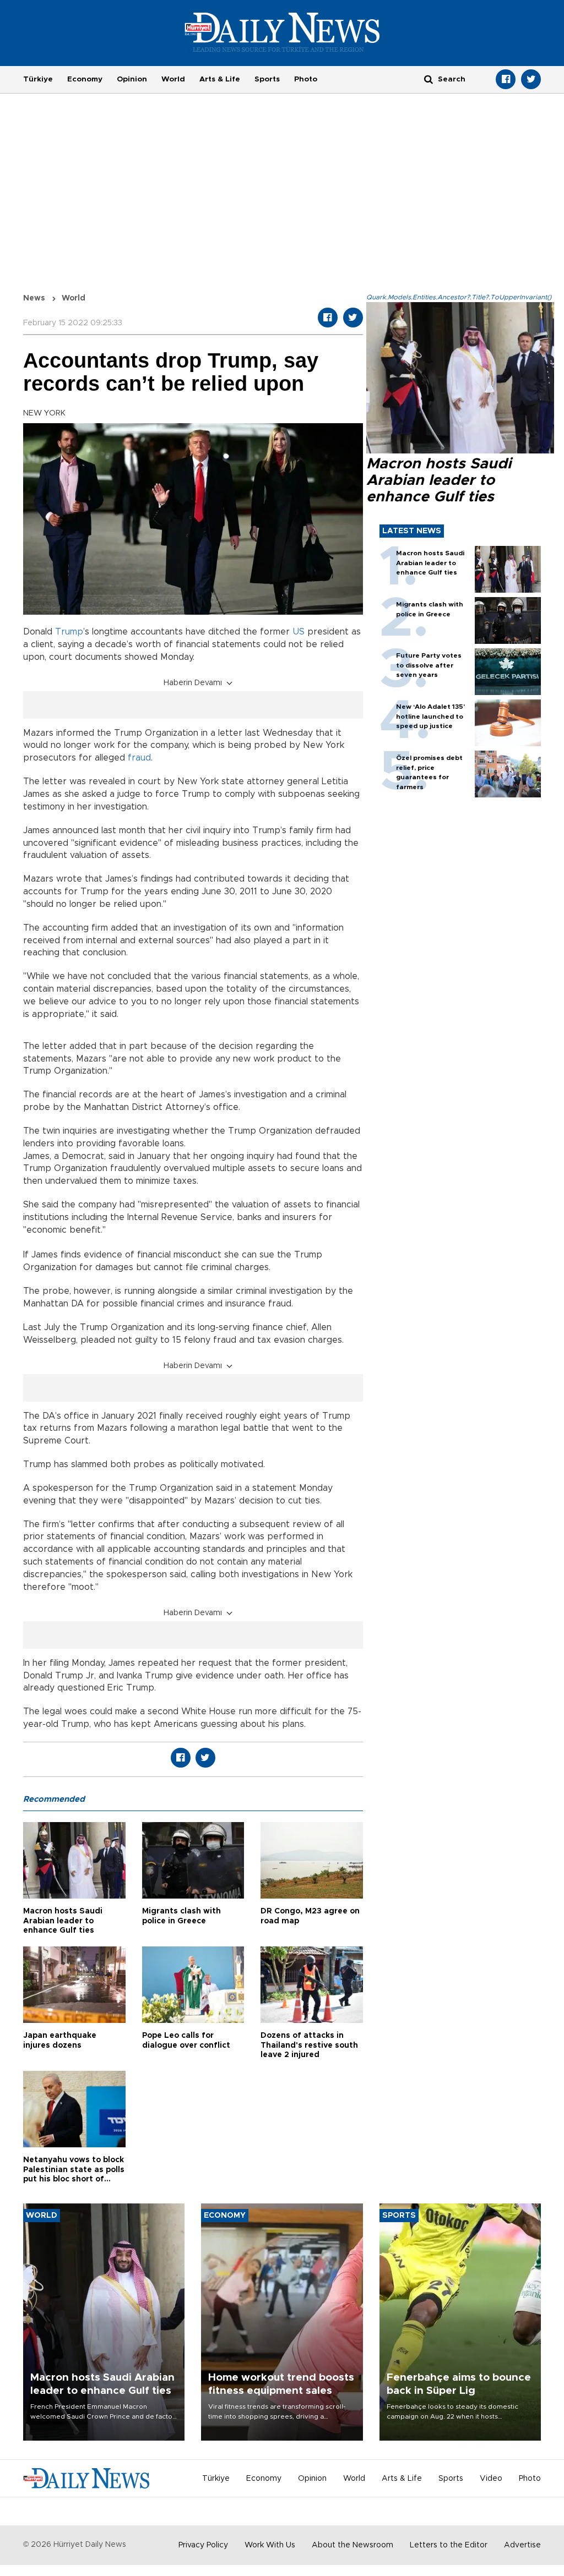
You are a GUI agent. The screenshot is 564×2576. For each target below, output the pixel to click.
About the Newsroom (352, 2545)
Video (491, 2479)
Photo (306, 79)
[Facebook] (506, 79)
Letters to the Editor (449, 2545)
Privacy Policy (203, 2545)
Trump (69, 632)
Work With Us (270, 2545)
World (173, 79)
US (299, 632)
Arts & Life (220, 79)
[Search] (429, 79)
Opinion (132, 79)
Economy (85, 79)
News (34, 298)
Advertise (522, 2545)
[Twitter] (531, 79)
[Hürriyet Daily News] (282, 32)
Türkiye (38, 79)
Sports (267, 79)
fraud (139, 758)
